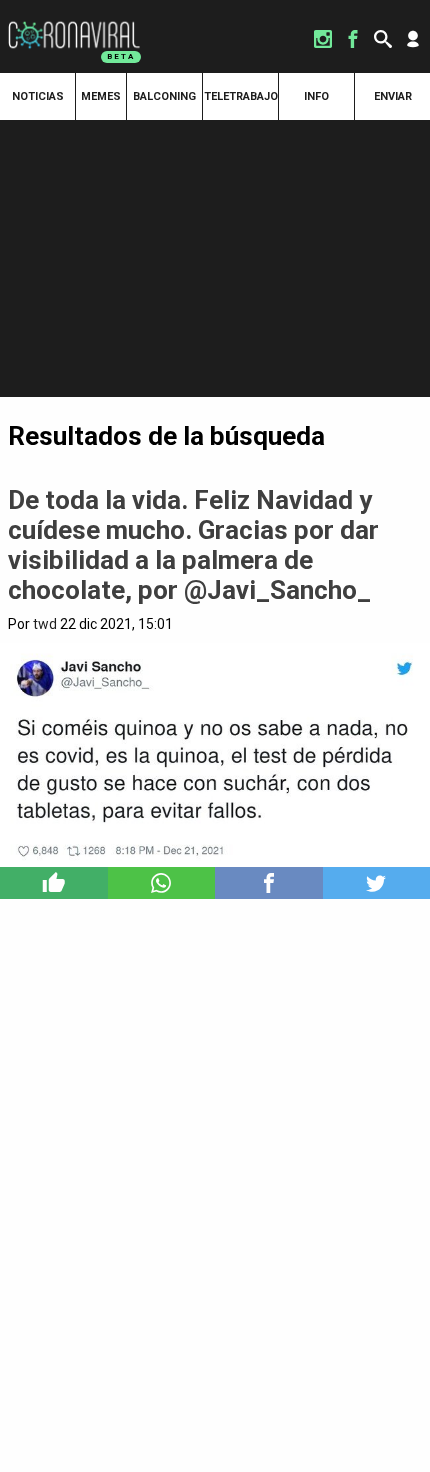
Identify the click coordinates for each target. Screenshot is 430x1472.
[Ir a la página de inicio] (74, 22)
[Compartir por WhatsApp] (162, 883)
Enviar (393, 96)
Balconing (164, 96)
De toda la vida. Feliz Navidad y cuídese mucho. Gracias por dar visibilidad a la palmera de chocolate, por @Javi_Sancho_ (193, 545)
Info (316, 96)
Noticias (38, 96)
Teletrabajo (241, 96)
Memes (101, 96)
